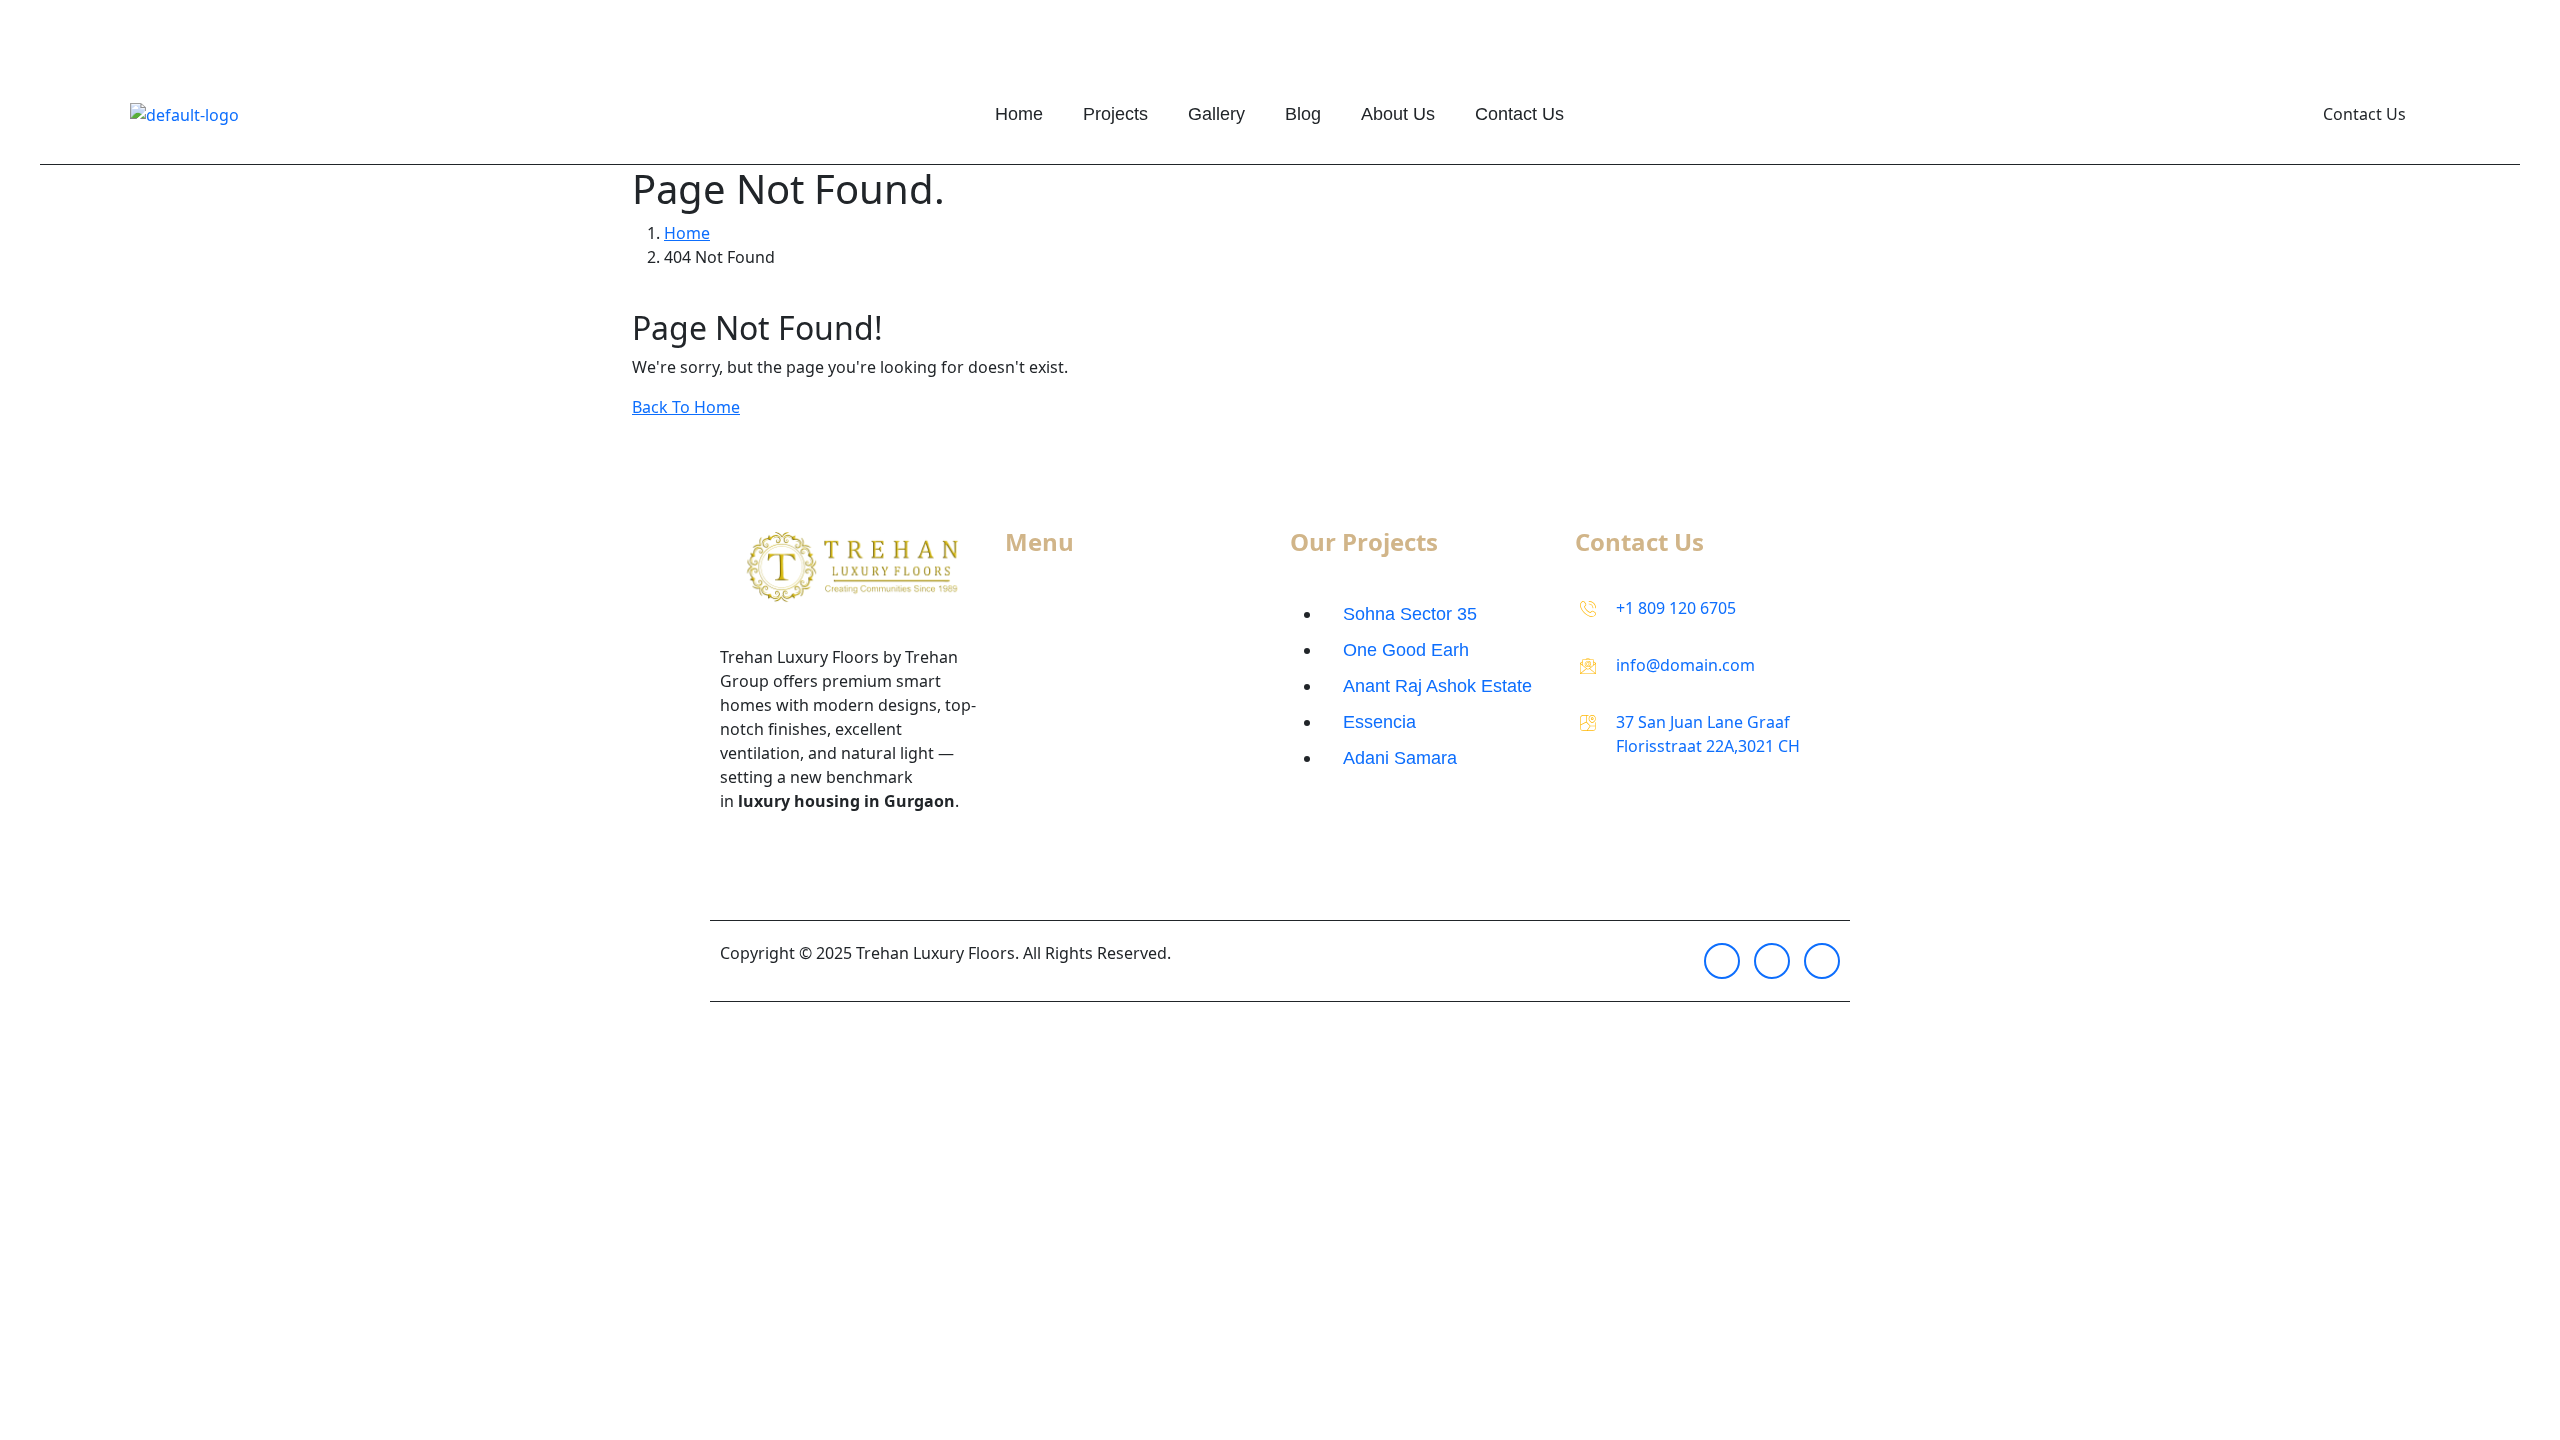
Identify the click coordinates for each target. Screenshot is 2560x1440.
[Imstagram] (1722, 961)
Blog (1303, 114)
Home (1019, 114)
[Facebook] (1772, 961)
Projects (1115, 114)
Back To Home (686, 407)
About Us (1398, 114)
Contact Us (1519, 114)
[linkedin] (1822, 961)
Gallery (1216, 114)
